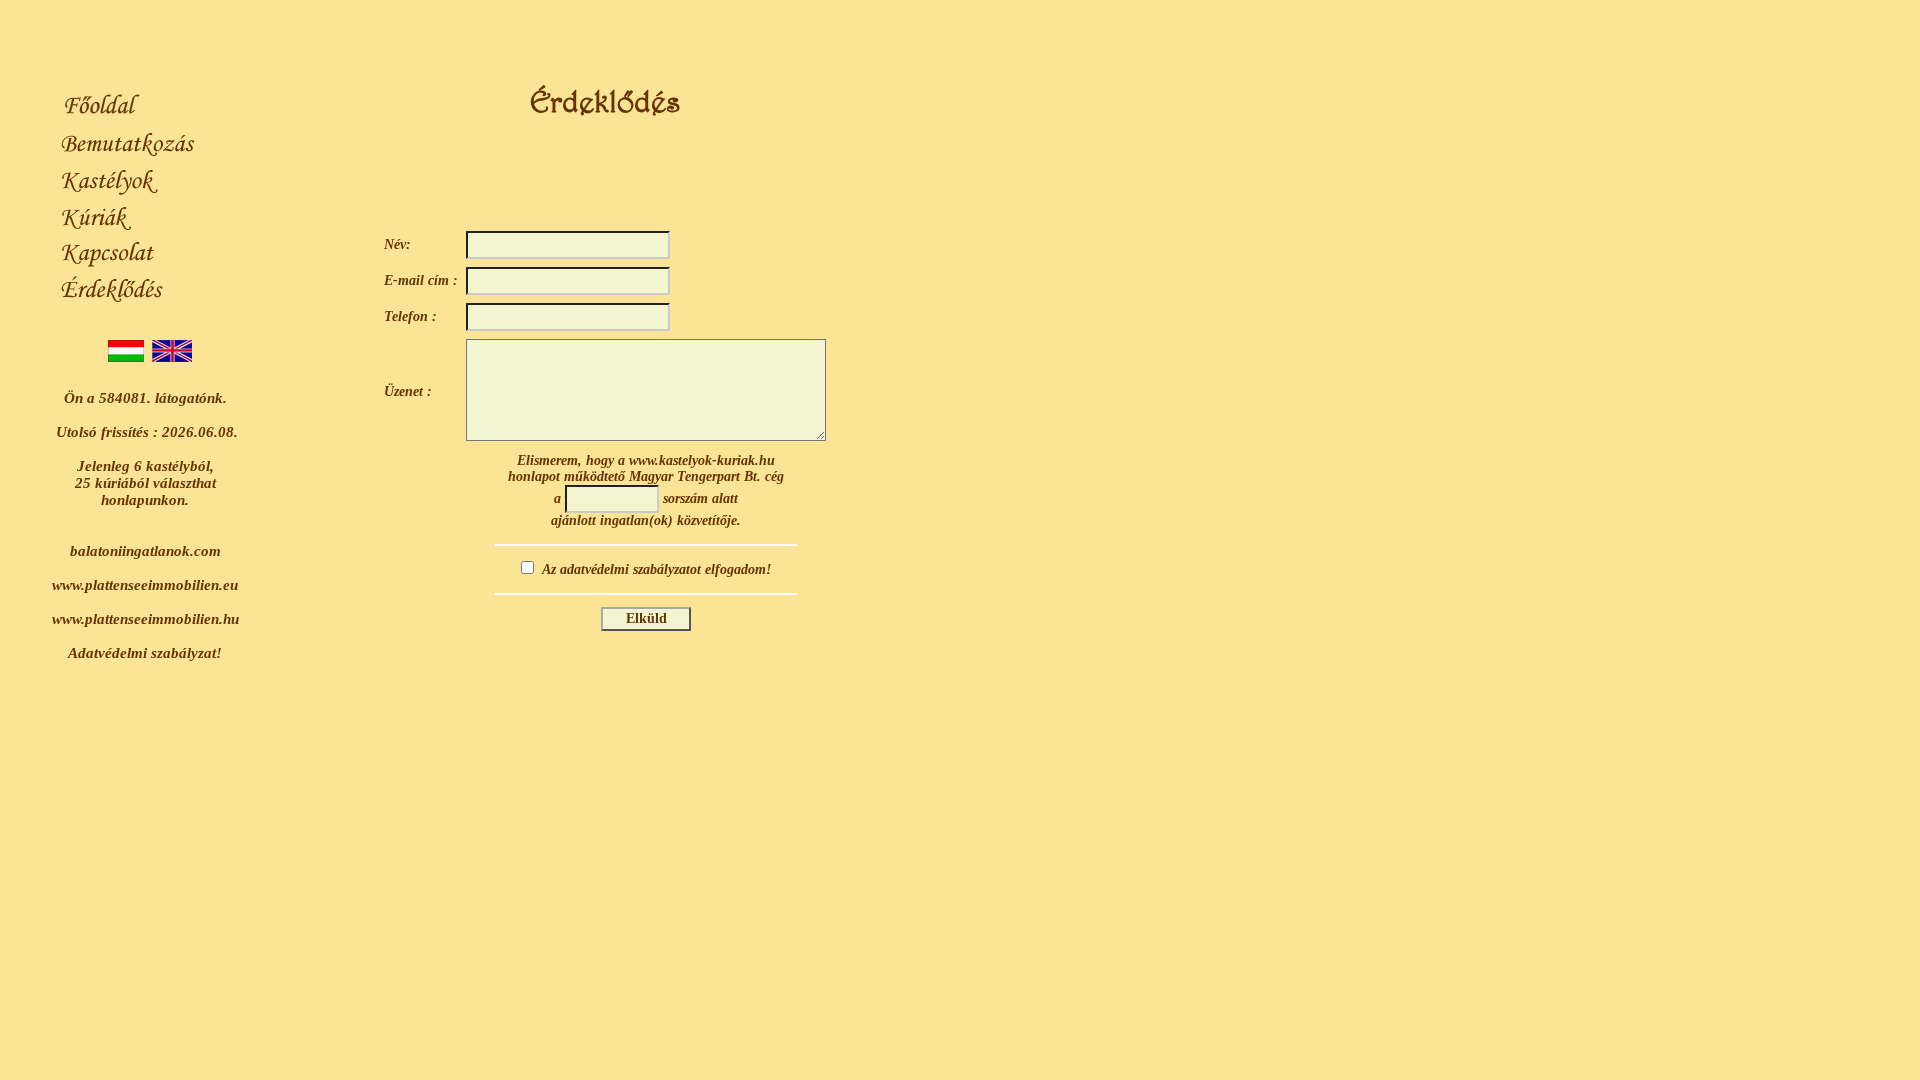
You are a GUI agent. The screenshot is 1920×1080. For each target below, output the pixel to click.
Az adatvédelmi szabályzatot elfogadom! (656, 569)
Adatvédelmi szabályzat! (145, 653)
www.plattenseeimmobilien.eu (145, 585)
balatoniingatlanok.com (145, 551)
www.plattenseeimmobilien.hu (145, 619)
